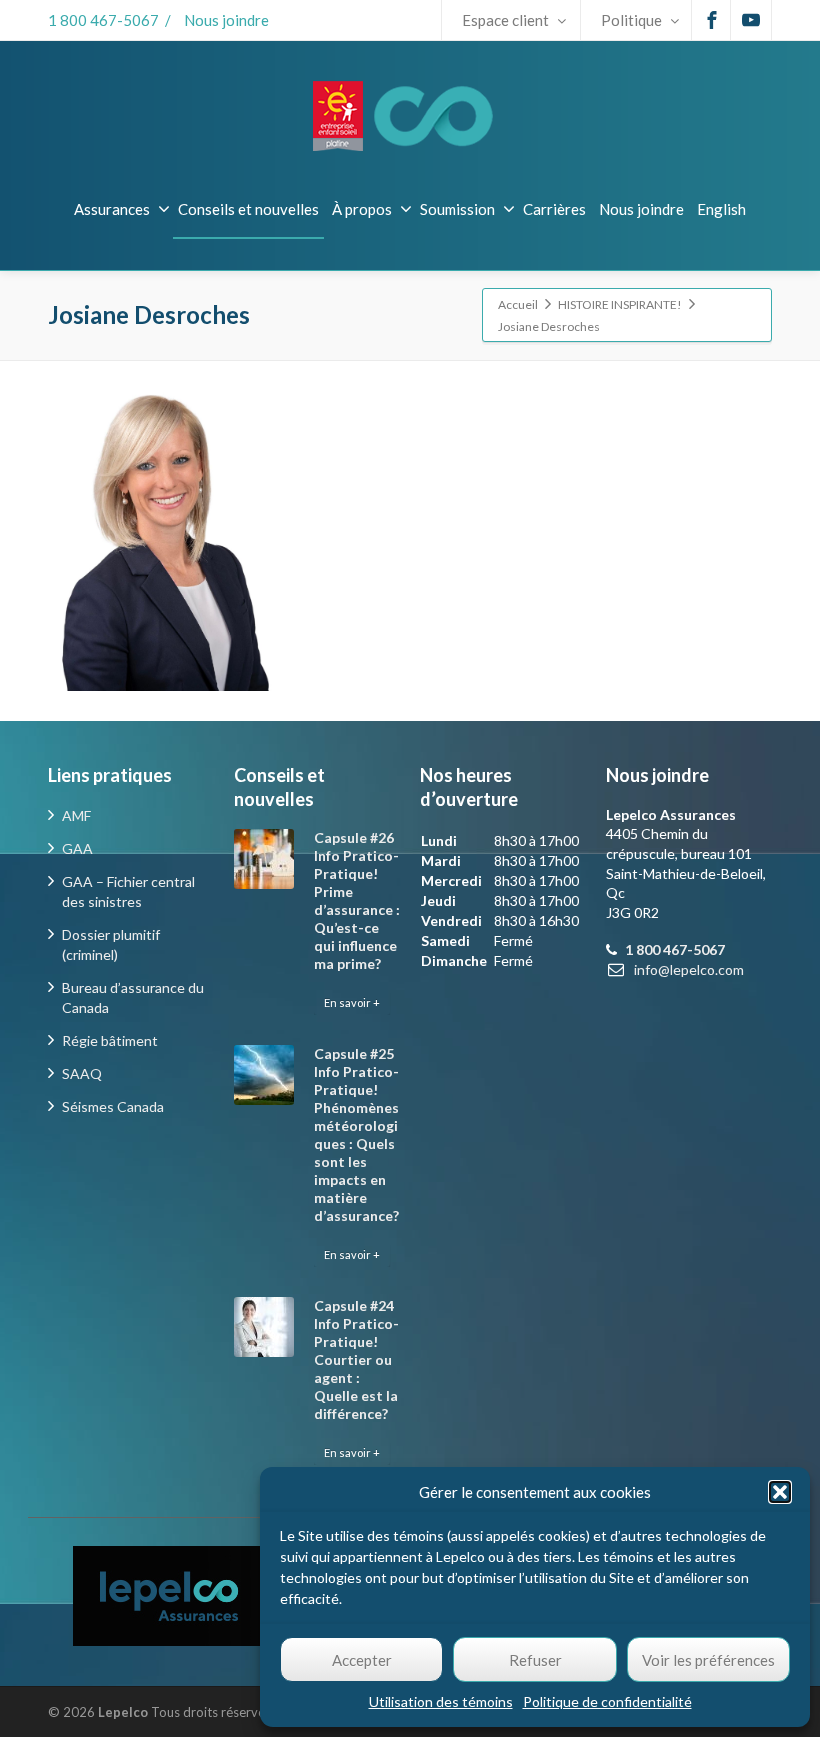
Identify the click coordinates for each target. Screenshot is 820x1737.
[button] (780, 1492)
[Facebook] (712, 20)
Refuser (535, 1660)
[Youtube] (751, 20)
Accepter (362, 1660)
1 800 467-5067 (103, 20)
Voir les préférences (708, 1660)
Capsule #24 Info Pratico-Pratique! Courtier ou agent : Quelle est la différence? (356, 1359)
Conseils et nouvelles (248, 209)
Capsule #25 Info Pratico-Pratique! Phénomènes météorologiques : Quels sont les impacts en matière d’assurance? (356, 1134)
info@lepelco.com (689, 969)
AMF (76, 815)
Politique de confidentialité (607, 1701)
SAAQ (82, 1073)
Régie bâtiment (110, 1040)
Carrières (554, 209)
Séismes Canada (113, 1106)
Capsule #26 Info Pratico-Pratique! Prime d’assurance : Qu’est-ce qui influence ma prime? (357, 900)
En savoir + (352, 1002)
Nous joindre (226, 20)
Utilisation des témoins (441, 1701)
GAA (77, 848)
